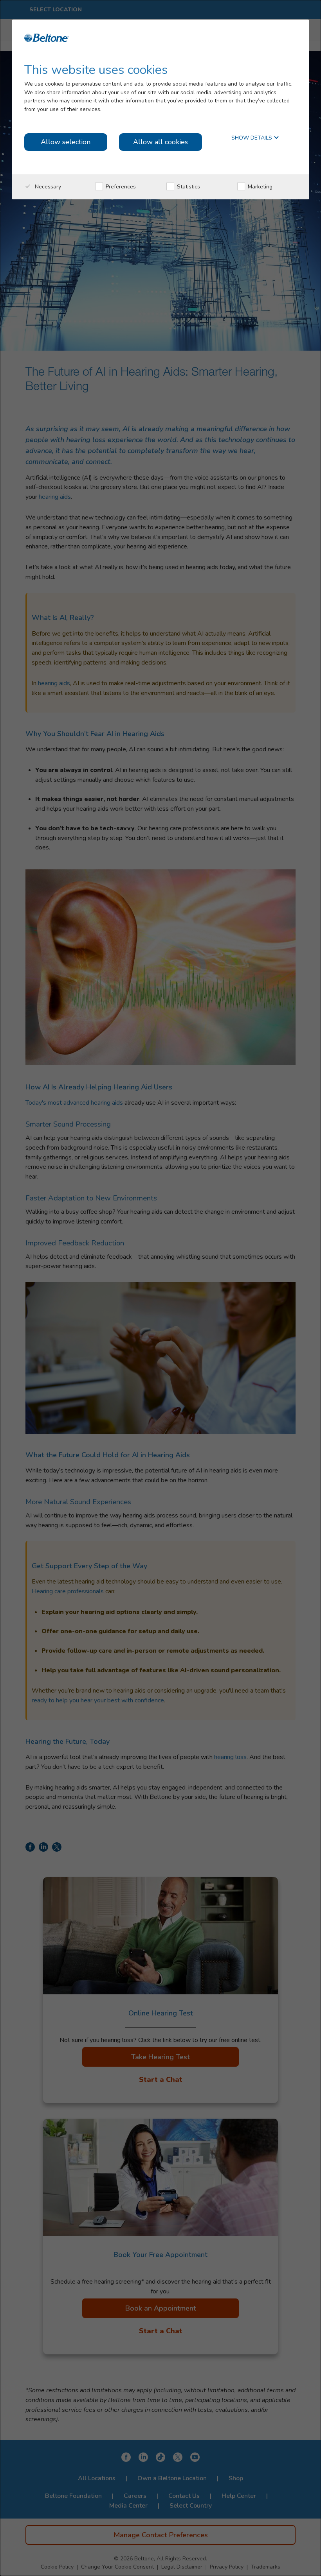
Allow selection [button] (66, 142)
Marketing (259, 187)
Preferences (120, 187)
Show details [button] (252, 138)
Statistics (188, 187)
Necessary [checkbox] (47, 187)
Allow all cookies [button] (160, 142)
